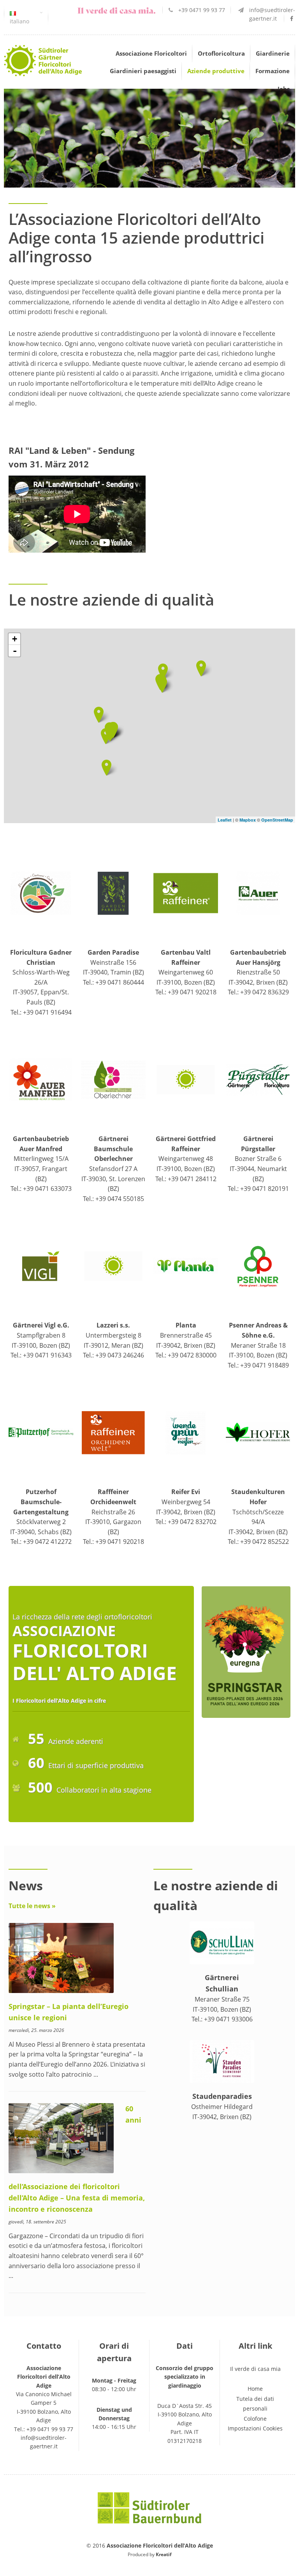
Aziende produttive (216, 71)
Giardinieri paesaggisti (143, 71)
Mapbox (248, 820)
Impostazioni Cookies (255, 2428)
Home (255, 2389)
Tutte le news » (32, 1906)
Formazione (273, 71)
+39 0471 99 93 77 (202, 10)
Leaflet (225, 820)
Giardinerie (273, 53)
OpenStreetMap (277, 820)
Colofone (255, 2419)
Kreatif (164, 2554)
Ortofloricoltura (221, 53)
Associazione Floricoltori (151, 53)
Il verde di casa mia (255, 2369)
